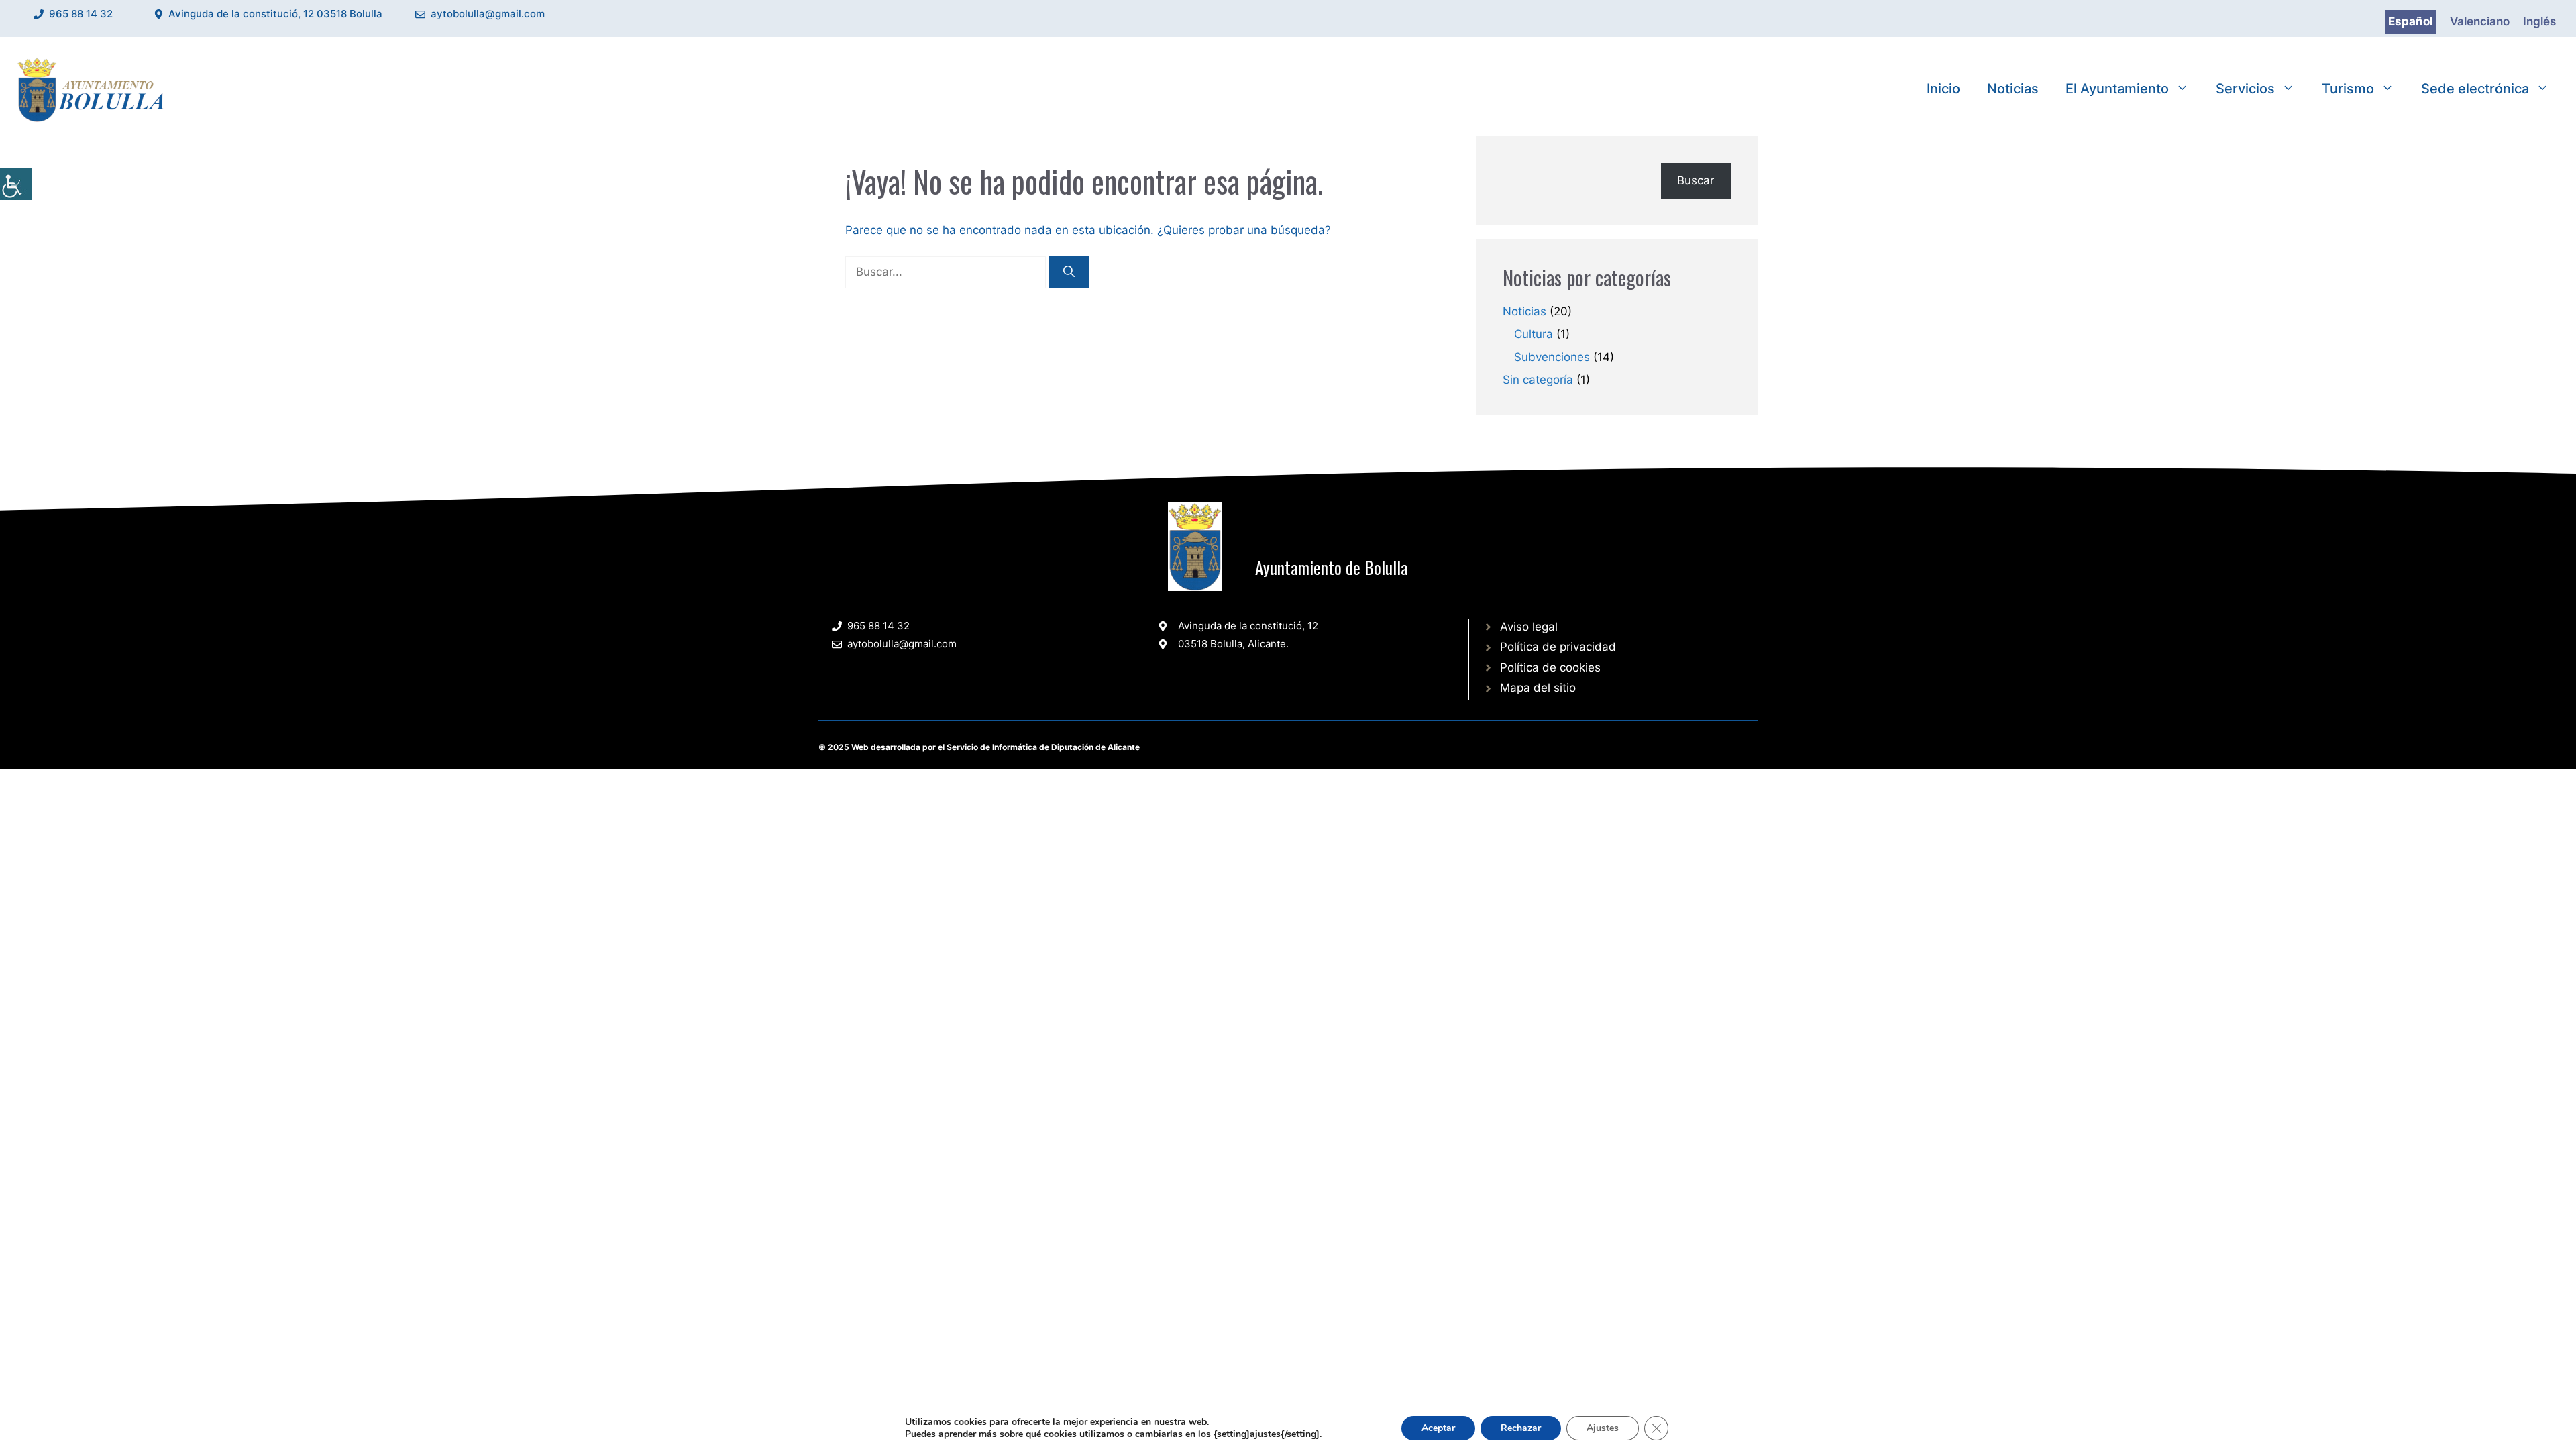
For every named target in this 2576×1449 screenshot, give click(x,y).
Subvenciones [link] (1552, 357)
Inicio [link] (1943, 89)
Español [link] (2411, 21)
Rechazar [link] (1521, 1428)
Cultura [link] (1534, 334)
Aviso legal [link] (1529, 627)
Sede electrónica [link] (2475, 89)
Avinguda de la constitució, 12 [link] (1248, 626)
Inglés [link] (2539, 21)
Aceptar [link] (1438, 1428)
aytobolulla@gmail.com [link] (488, 14)
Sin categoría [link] (1538, 380)
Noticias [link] (2013, 89)
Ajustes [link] (1603, 1428)
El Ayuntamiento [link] (2117, 89)
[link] (16, 184)
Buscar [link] (1696, 180)
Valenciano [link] (2480, 21)
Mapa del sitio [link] (1538, 688)
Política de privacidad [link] (1558, 647)
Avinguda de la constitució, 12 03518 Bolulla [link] (275, 14)
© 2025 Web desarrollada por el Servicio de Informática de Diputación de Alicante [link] (979, 747)
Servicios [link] (2245, 89)
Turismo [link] (2348, 89)
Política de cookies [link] (1550, 667)
